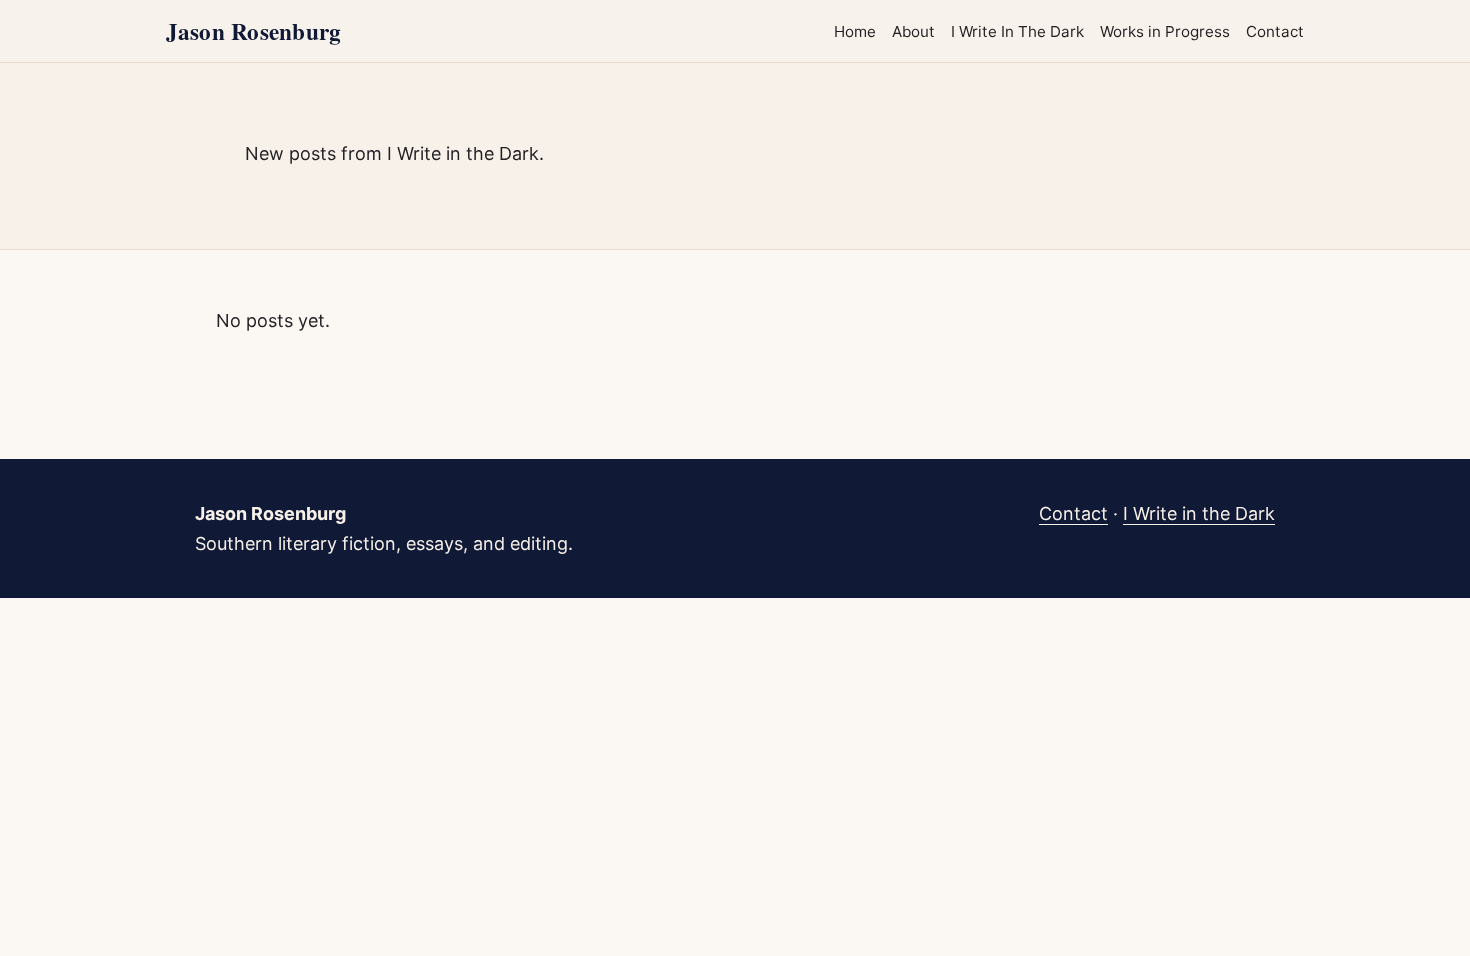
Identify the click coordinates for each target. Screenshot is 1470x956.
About (913, 31)
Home (855, 31)
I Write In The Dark (1017, 31)
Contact (1275, 31)
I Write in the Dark (1199, 513)
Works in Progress (1165, 31)
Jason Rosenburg (253, 31)
